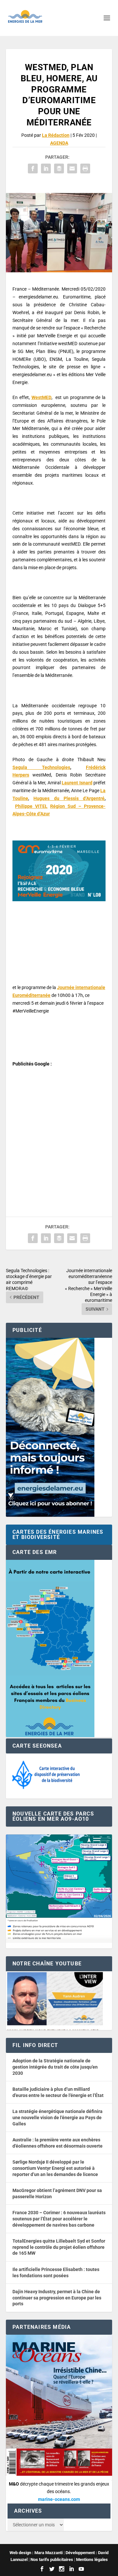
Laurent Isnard (77, 783)
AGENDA (59, 143)
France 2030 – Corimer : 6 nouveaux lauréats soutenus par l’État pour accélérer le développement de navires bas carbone (59, 2219)
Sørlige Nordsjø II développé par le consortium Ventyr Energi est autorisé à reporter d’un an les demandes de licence (55, 2168)
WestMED (41, 397)
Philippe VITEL (31, 806)
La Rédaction (56, 135)
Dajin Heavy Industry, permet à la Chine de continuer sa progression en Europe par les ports (57, 2298)
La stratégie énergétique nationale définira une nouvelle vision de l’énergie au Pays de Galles (58, 2117)
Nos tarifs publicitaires (52, 2560)
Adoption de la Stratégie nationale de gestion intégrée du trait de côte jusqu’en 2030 (55, 2067)
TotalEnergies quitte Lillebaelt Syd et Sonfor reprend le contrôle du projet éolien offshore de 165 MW (59, 2247)
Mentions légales (92, 2560)
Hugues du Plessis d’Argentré (69, 798)
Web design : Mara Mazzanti (36, 2553)
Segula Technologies (41, 767)
